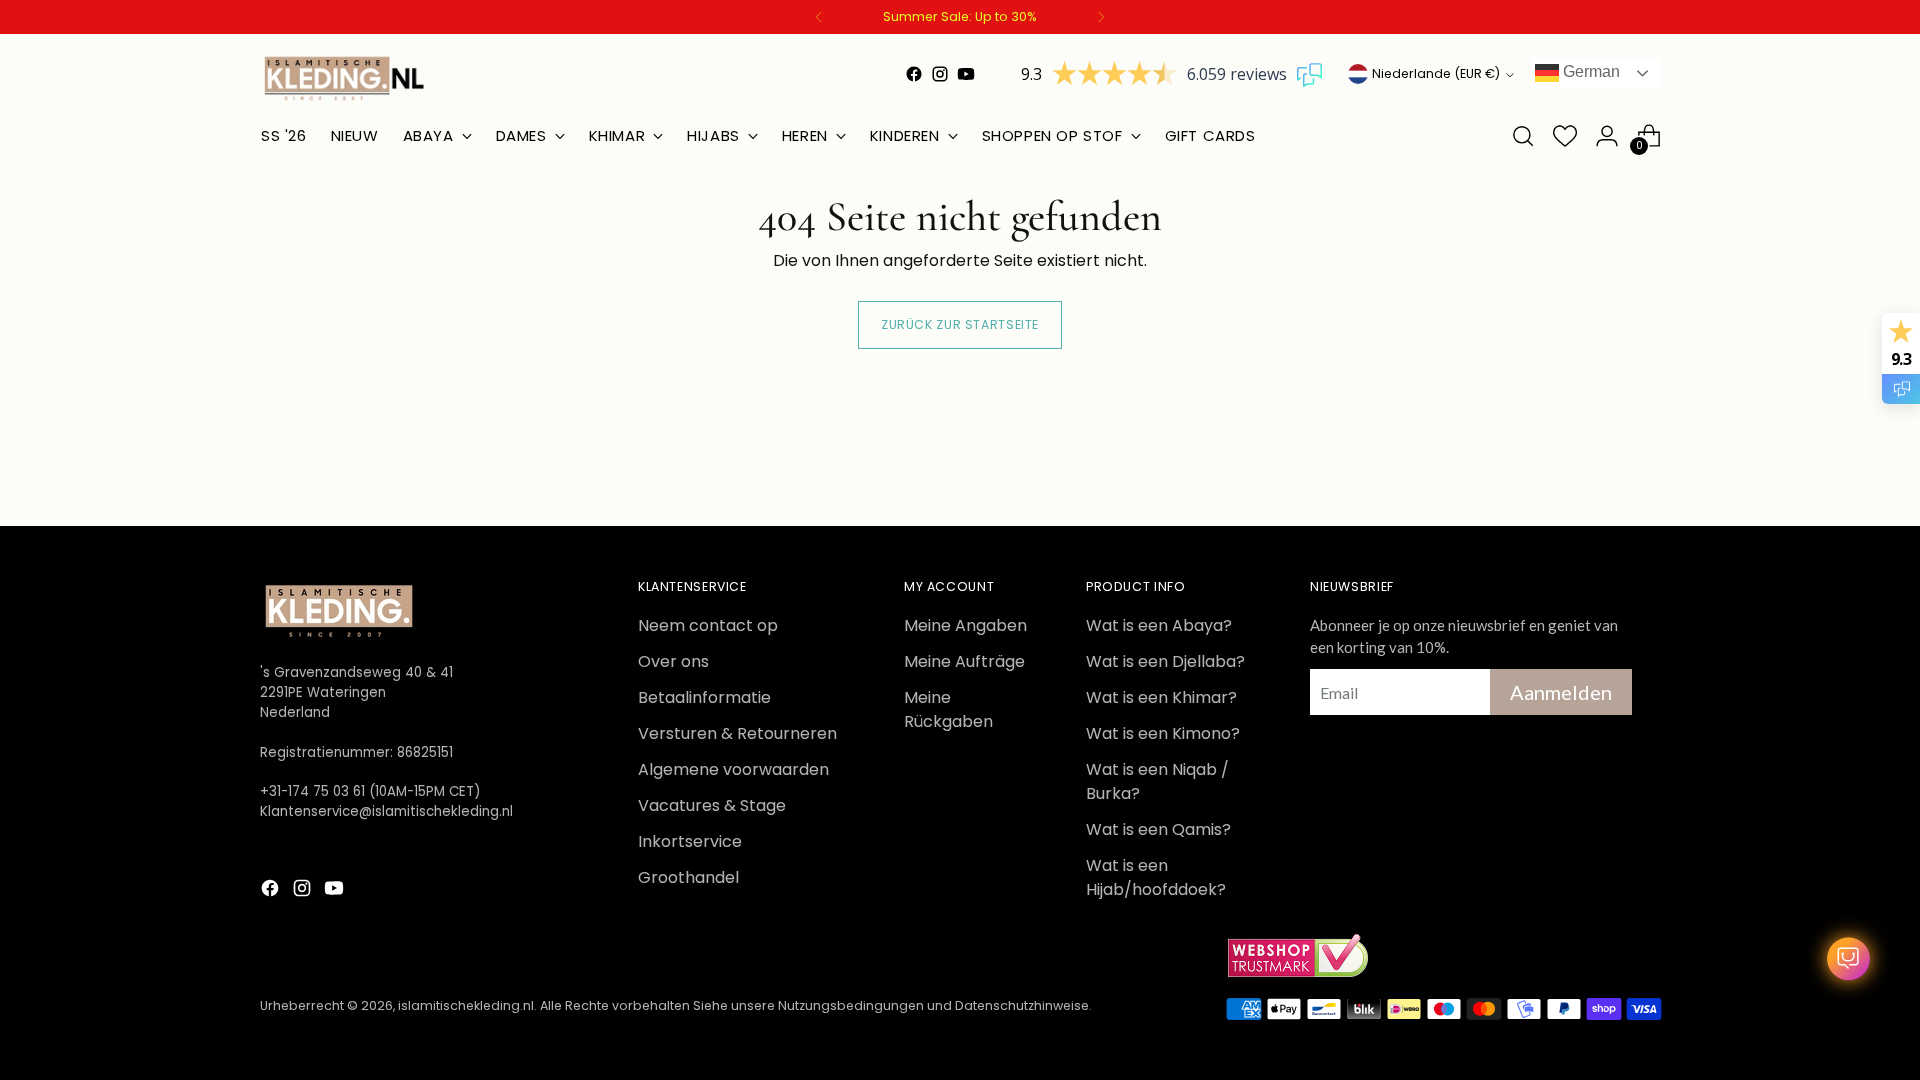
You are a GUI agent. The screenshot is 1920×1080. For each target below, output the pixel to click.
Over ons (673, 661)
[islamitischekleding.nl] (345, 78)
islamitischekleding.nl (466, 1005)
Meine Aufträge (964, 661)
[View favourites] (1565, 136)
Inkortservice (690, 841)
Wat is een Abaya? (1159, 625)
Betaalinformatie (704, 697)
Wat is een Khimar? (1161, 697)
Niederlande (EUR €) (1436, 73)
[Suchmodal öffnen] (1523, 136)
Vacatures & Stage (712, 805)
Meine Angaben (965, 625)
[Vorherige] (819, 17)
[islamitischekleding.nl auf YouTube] (966, 74)
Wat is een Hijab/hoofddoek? (1156, 877)
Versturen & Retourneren (737, 733)
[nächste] (1101, 17)
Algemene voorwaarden (733, 769)
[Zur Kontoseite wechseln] (1607, 136)
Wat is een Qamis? (1158, 829)
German (1589, 71)
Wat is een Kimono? (1163, 733)
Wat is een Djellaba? (1165, 661)
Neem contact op (708, 625)
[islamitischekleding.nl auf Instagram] (940, 74)
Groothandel (688, 877)
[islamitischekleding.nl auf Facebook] (914, 74)
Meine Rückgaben (948, 709)
